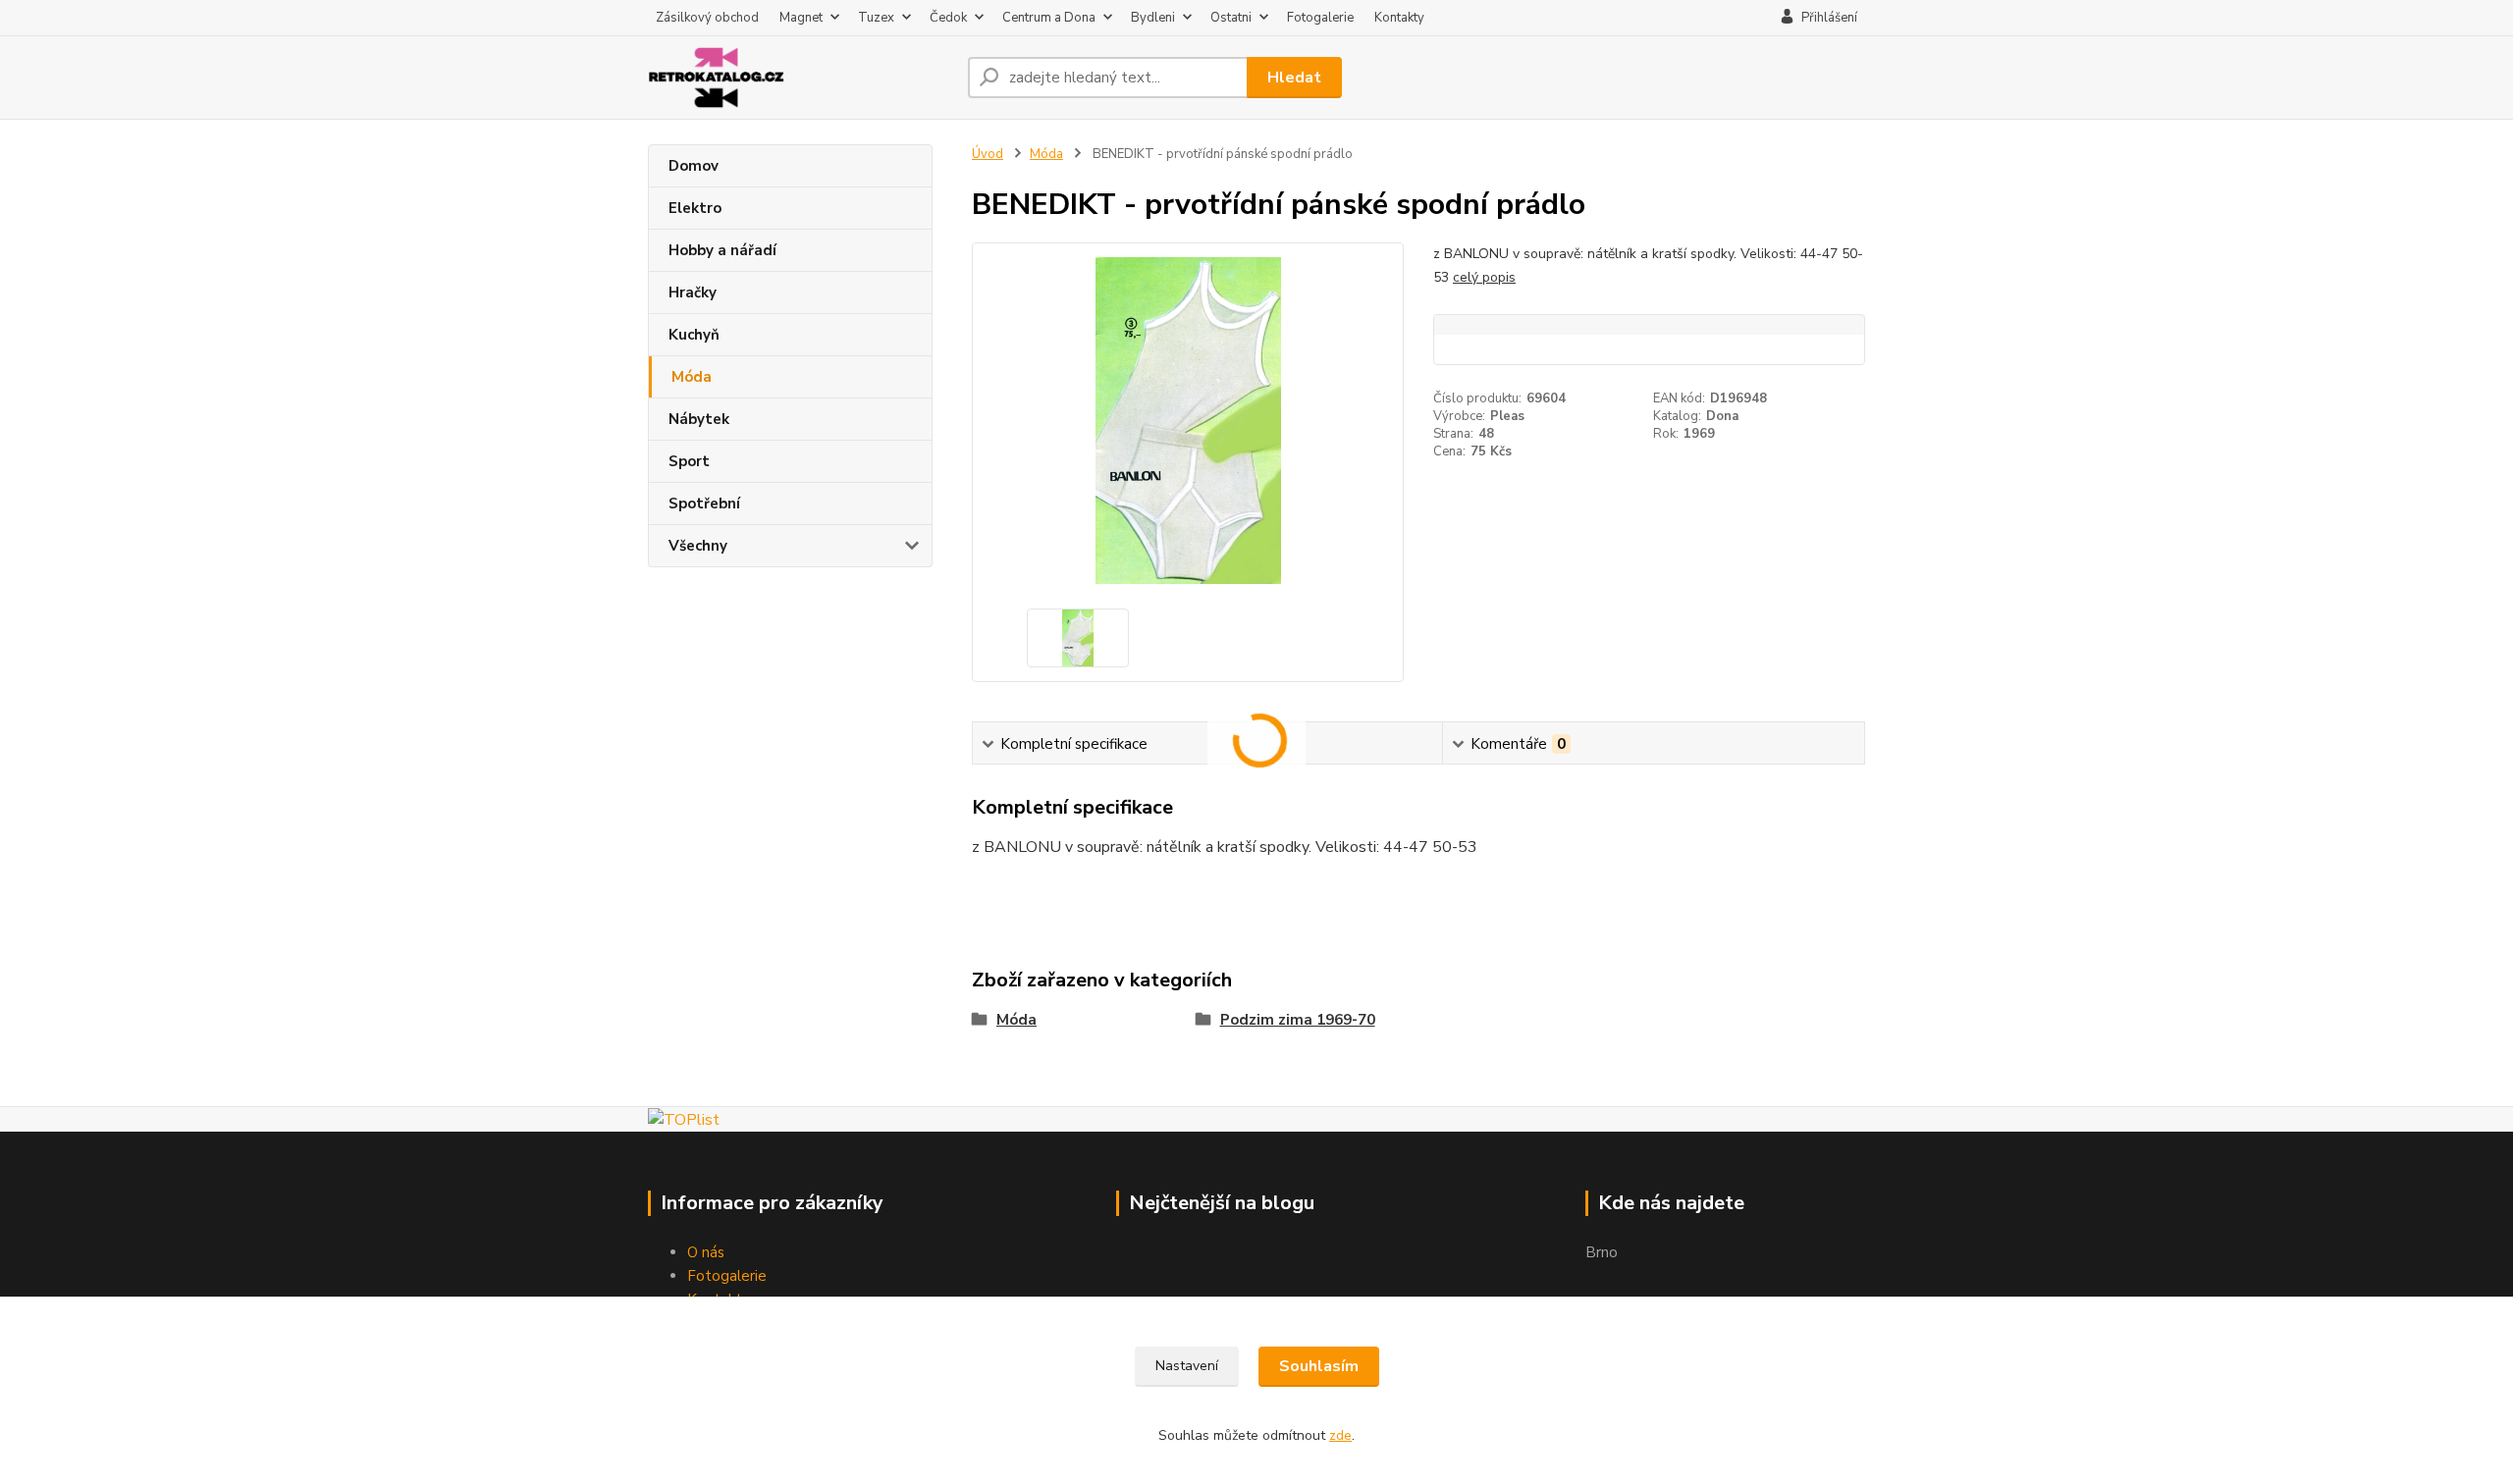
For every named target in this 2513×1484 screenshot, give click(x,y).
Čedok (948, 18)
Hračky (693, 292)
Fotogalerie (1320, 18)
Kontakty (1399, 18)
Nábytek (699, 419)
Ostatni (1231, 18)
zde (1340, 1435)
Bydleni (1153, 18)
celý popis (1484, 277)
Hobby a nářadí (722, 250)
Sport (689, 461)
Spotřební (704, 503)
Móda (692, 377)
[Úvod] (800, 78)
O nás (706, 1252)
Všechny (698, 546)
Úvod (988, 154)
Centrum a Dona (1049, 18)
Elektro (695, 208)
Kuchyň (694, 335)
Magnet (801, 18)
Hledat (1294, 78)
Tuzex (876, 18)
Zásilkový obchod (707, 18)
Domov (694, 166)
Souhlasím (1319, 1366)
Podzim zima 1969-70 (1298, 1020)
